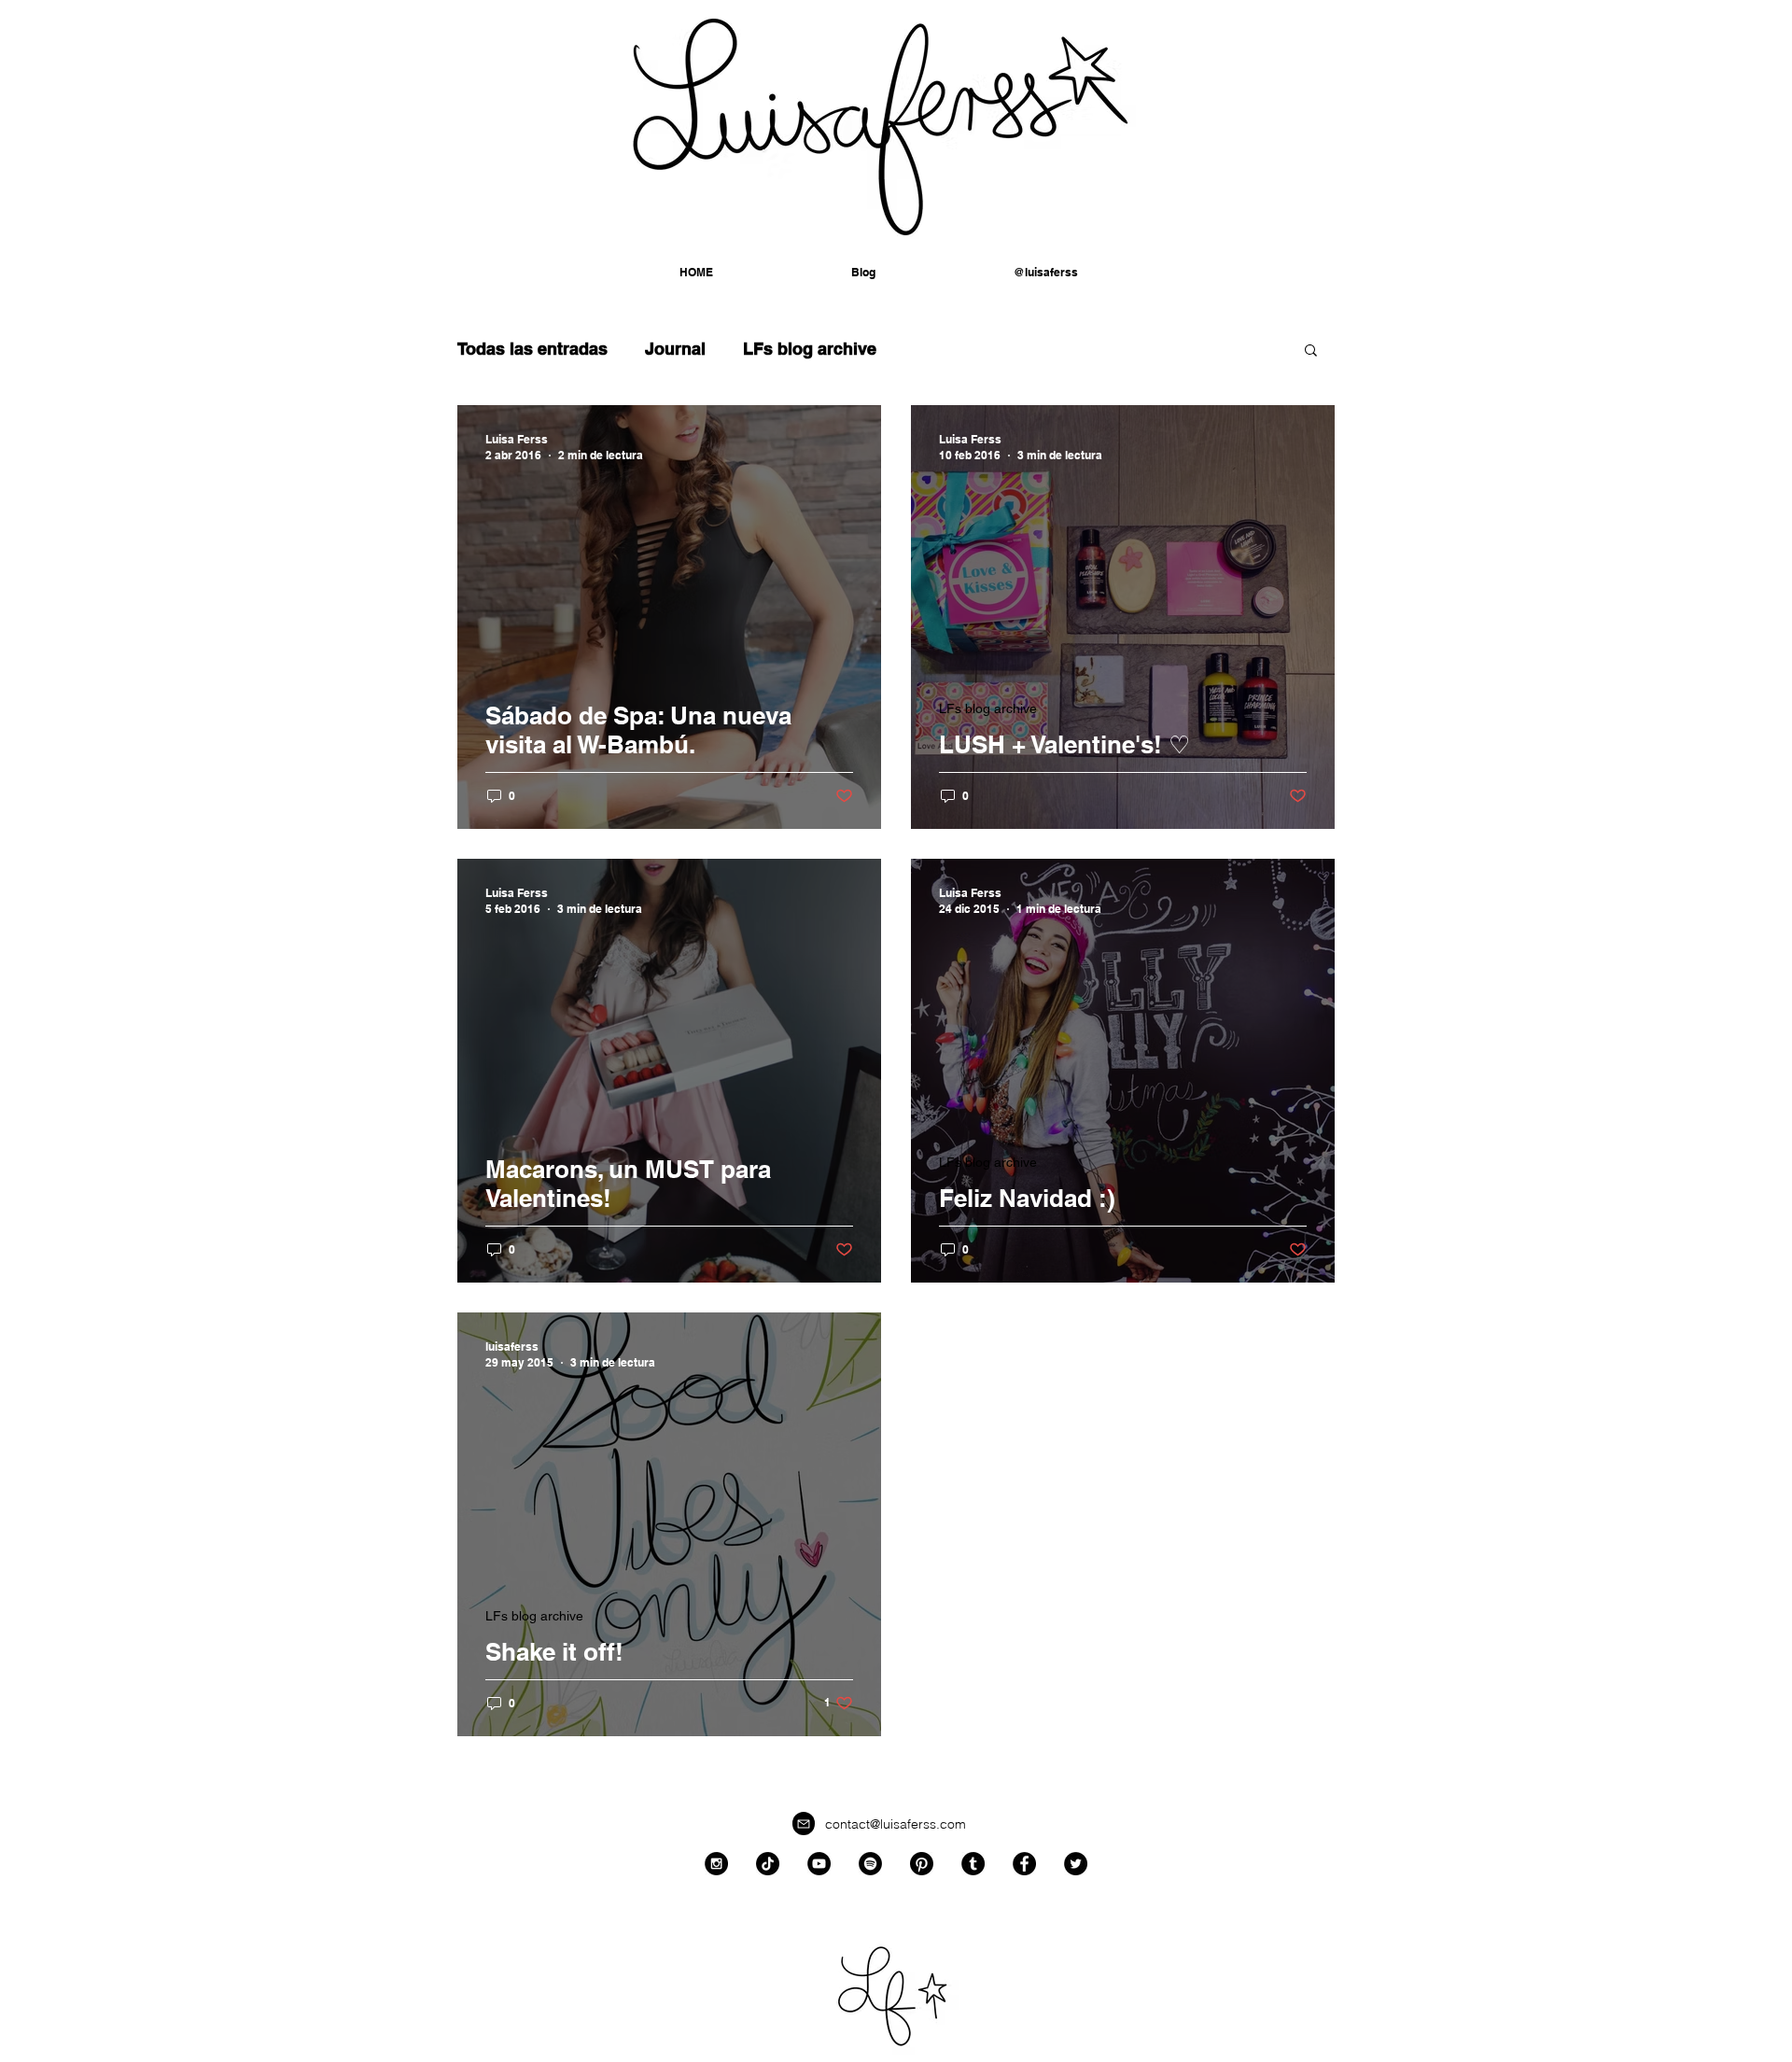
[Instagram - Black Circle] (716, 1864)
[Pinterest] (922, 1864)
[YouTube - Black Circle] (819, 1864)
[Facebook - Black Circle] (1024, 1864)
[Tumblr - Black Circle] (973, 1864)
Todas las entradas (532, 349)
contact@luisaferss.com (896, 1824)
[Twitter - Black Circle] (1076, 1864)
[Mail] (804, 1824)
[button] (1046, 273)
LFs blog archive (810, 349)
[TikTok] (768, 1864)
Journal (675, 349)
